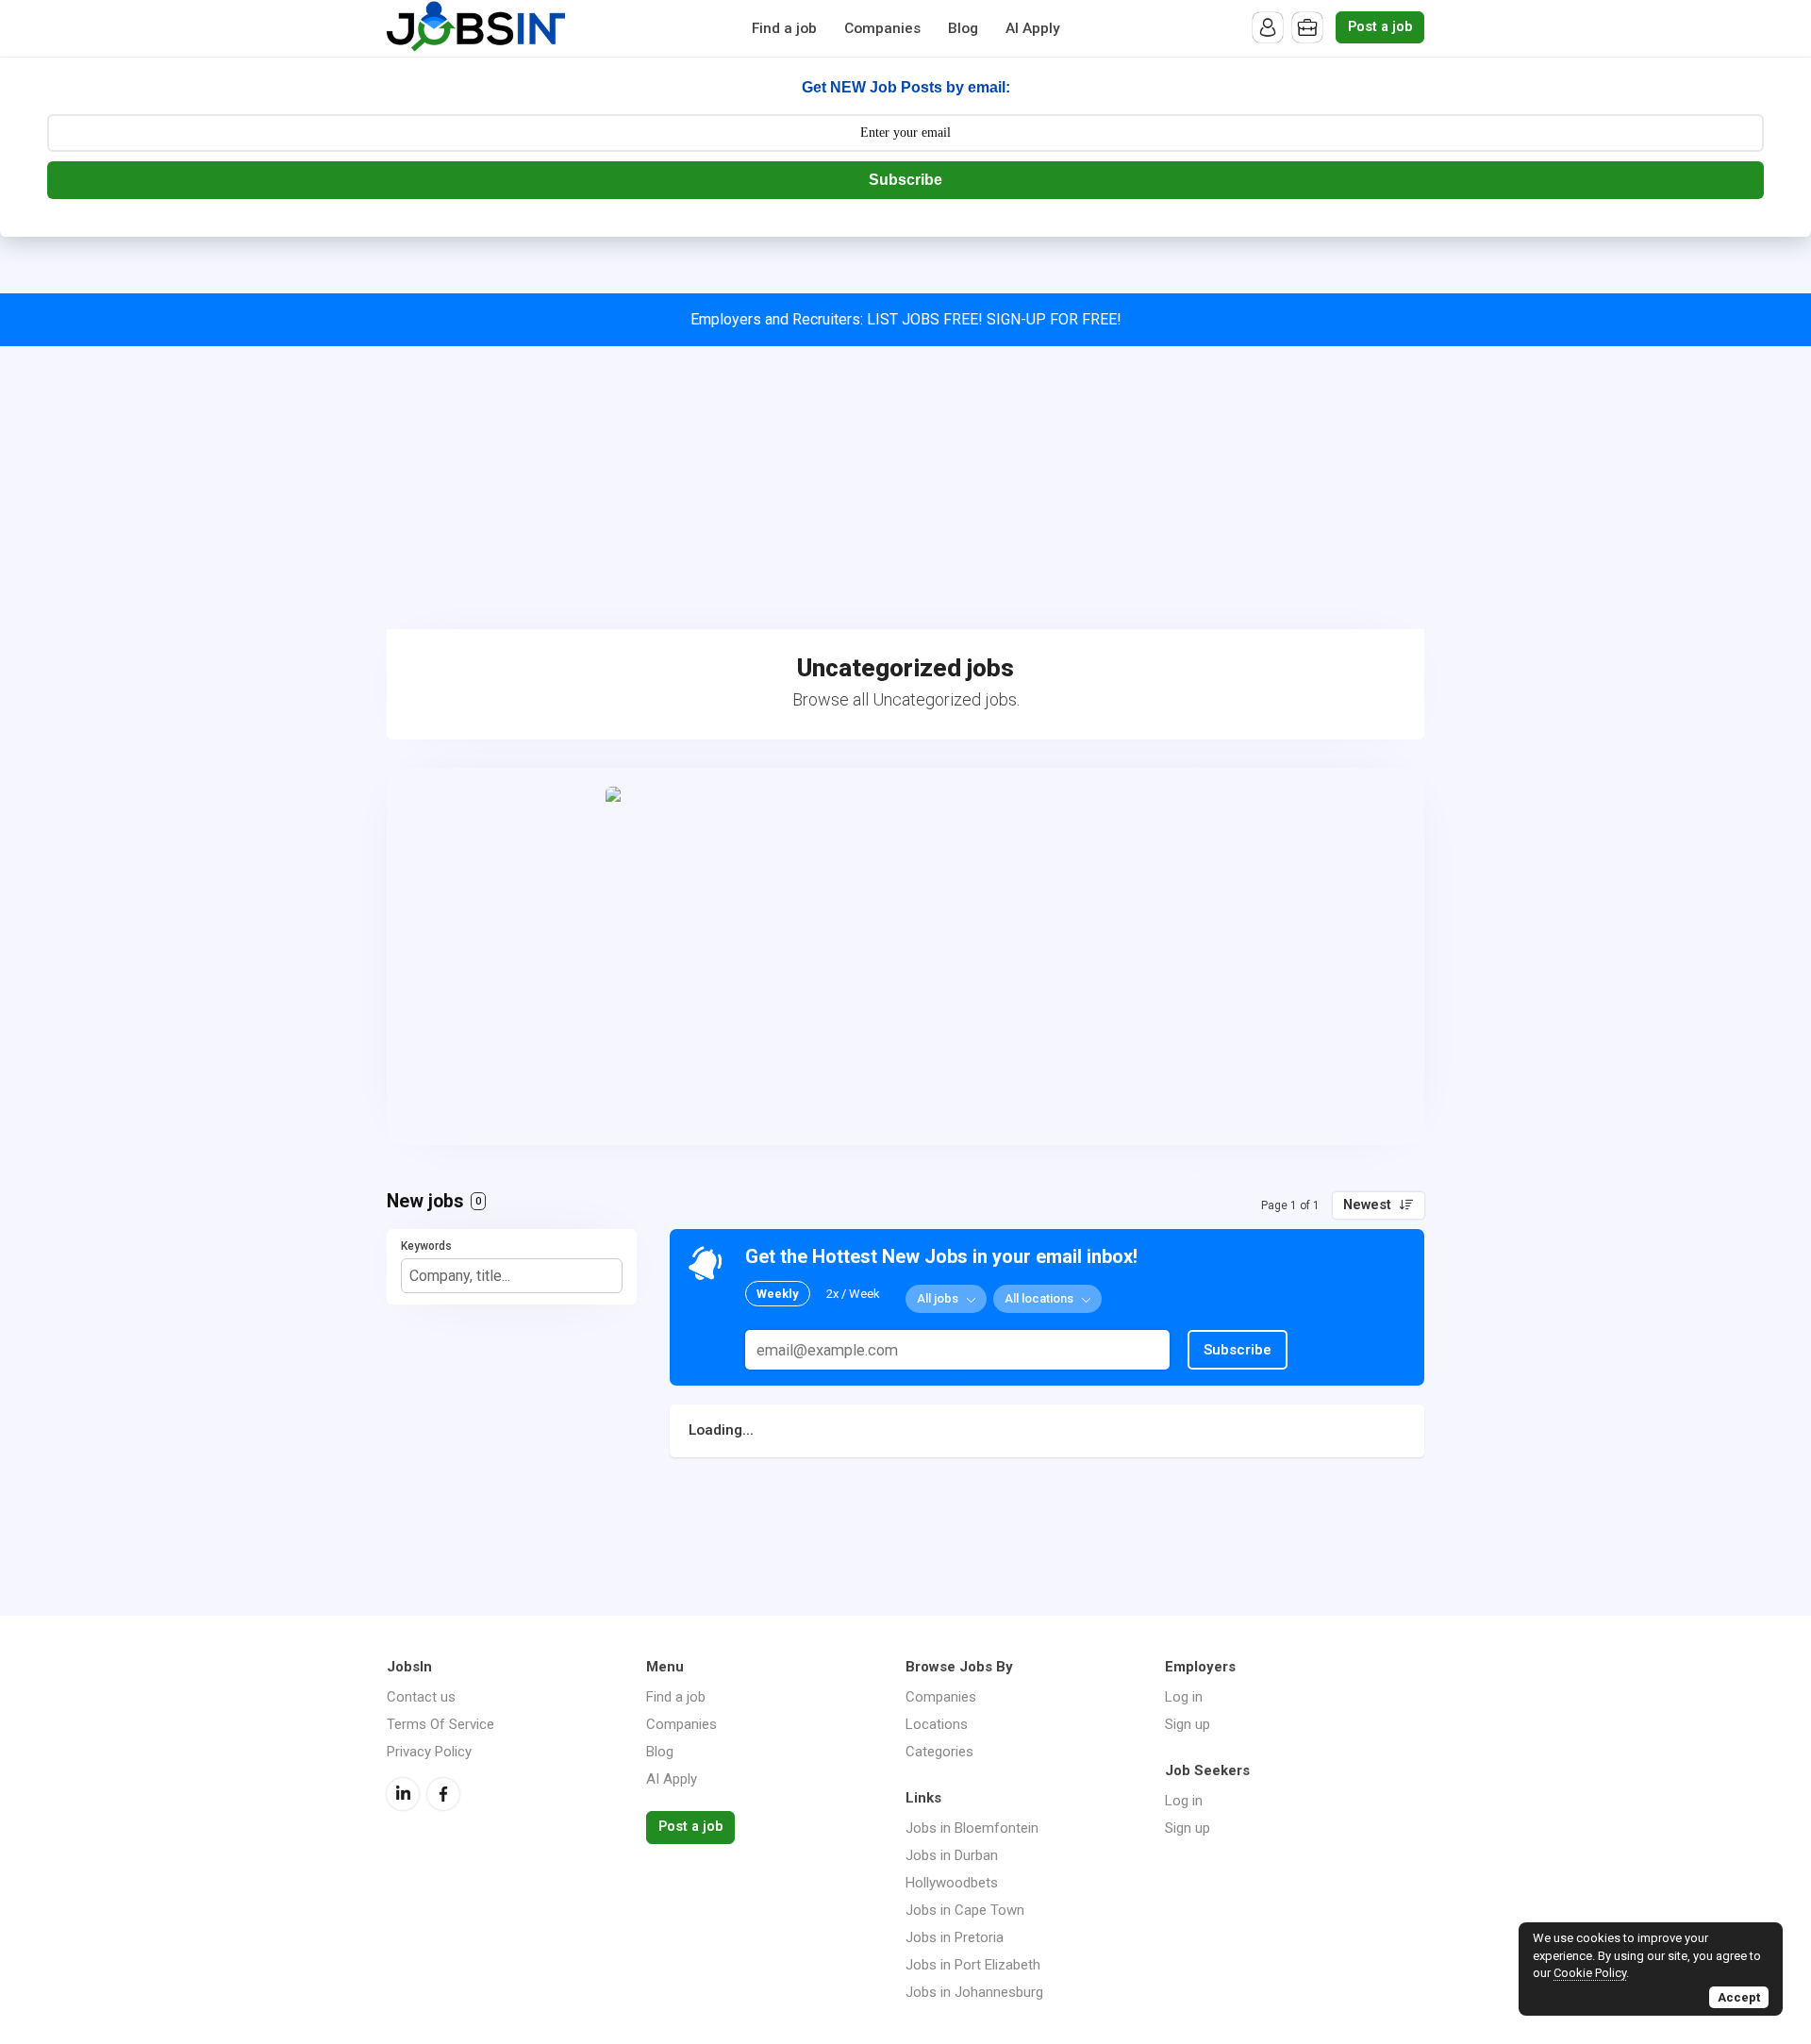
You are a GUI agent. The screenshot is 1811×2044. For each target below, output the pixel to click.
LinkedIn (403, 1794)
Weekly (778, 1294)
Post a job (1380, 27)
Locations (937, 1724)
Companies (882, 28)
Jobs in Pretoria (955, 1937)
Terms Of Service (440, 1724)
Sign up (1188, 1724)
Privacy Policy (429, 1752)
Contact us (421, 1697)
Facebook (443, 1794)
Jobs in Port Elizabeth (973, 1965)
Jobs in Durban (952, 1855)
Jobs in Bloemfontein (972, 1828)
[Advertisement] (905, 488)
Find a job (784, 28)
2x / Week (853, 1294)
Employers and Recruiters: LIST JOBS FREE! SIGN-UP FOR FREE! (906, 319)
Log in (1184, 1697)
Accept (1739, 1997)
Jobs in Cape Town (965, 1910)
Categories (939, 1752)
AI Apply (1033, 28)
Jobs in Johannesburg (974, 1992)
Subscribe (905, 180)
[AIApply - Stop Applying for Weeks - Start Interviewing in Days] (905, 956)
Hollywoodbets (952, 1883)
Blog (963, 28)
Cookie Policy (1590, 1973)
